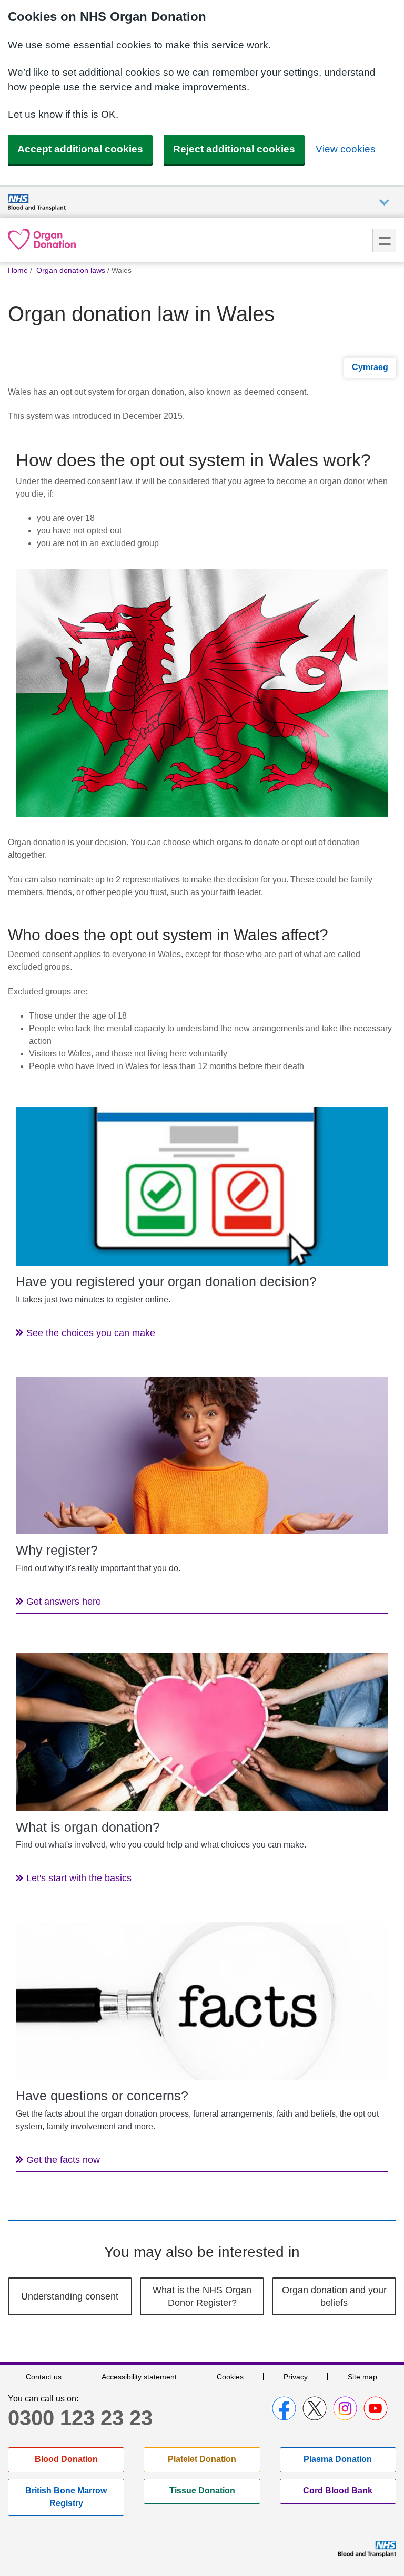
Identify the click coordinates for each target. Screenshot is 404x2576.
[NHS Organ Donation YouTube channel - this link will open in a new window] (376, 2408)
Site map (362, 2377)
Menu (384, 240)
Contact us (44, 2377)
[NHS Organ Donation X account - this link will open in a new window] (315, 2408)
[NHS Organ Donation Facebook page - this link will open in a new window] (284, 2408)
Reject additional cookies (234, 149)
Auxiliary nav (384, 203)
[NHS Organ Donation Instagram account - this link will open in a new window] (345, 2408)
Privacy (296, 2377)
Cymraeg (370, 367)
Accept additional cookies (80, 149)
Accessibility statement (139, 2377)
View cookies (346, 149)
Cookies (230, 2377)
